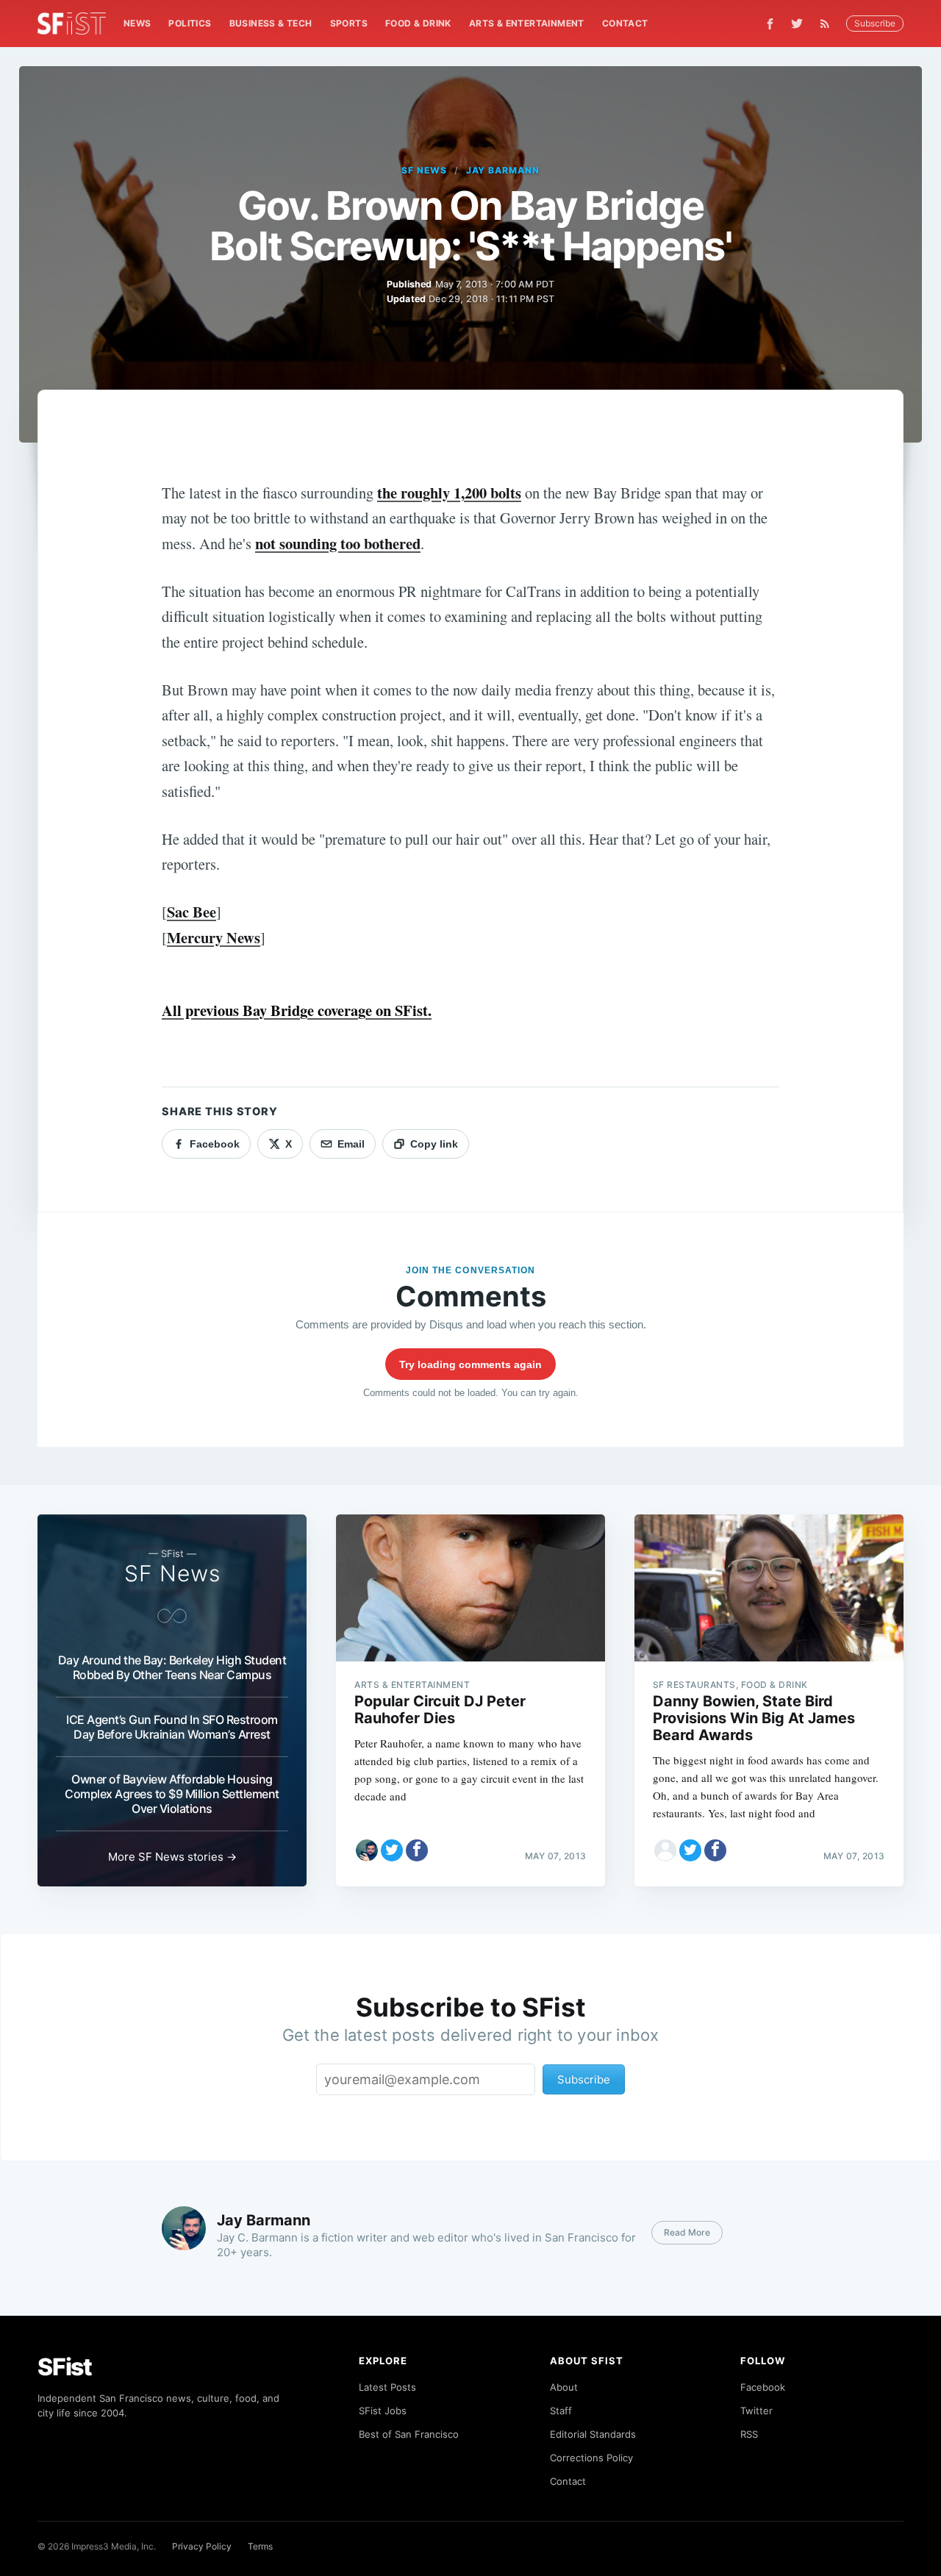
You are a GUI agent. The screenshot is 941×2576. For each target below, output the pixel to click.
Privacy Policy (202, 2546)
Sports (349, 23)
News (137, 23)
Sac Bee (192, 912)
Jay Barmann (503, 170)
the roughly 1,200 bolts (449, 493)
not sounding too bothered (338, 543)
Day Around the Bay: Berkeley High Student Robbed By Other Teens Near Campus (172, 1667)
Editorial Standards (593, 2434)
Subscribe (875, 23)
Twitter (756, 2411)
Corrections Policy (591, 2458)
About (564, 2387)
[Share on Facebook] (417, 1850)
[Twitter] (797, 24)
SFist (65, 2367)
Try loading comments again (470, 1364)
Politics (190, 23)
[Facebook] (770, 24)
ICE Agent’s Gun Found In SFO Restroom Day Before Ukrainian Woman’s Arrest (172, 1727)
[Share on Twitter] (392, 1850)
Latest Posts (387, 2387)
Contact (625, 23)
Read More (687, 2232)
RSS (749, 2434)
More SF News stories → (172, 1857)
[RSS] (829, 24)
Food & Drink (418, 23)
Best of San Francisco (409, 2434)
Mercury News (214, 937)
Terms (260, 2546)
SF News (424, 170)
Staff (561, 2411)
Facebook (763, 2387)
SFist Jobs (383, 2411)
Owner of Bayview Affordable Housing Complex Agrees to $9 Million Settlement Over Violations (172, 1794)
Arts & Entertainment (527, 23)
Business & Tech (271, 23)
